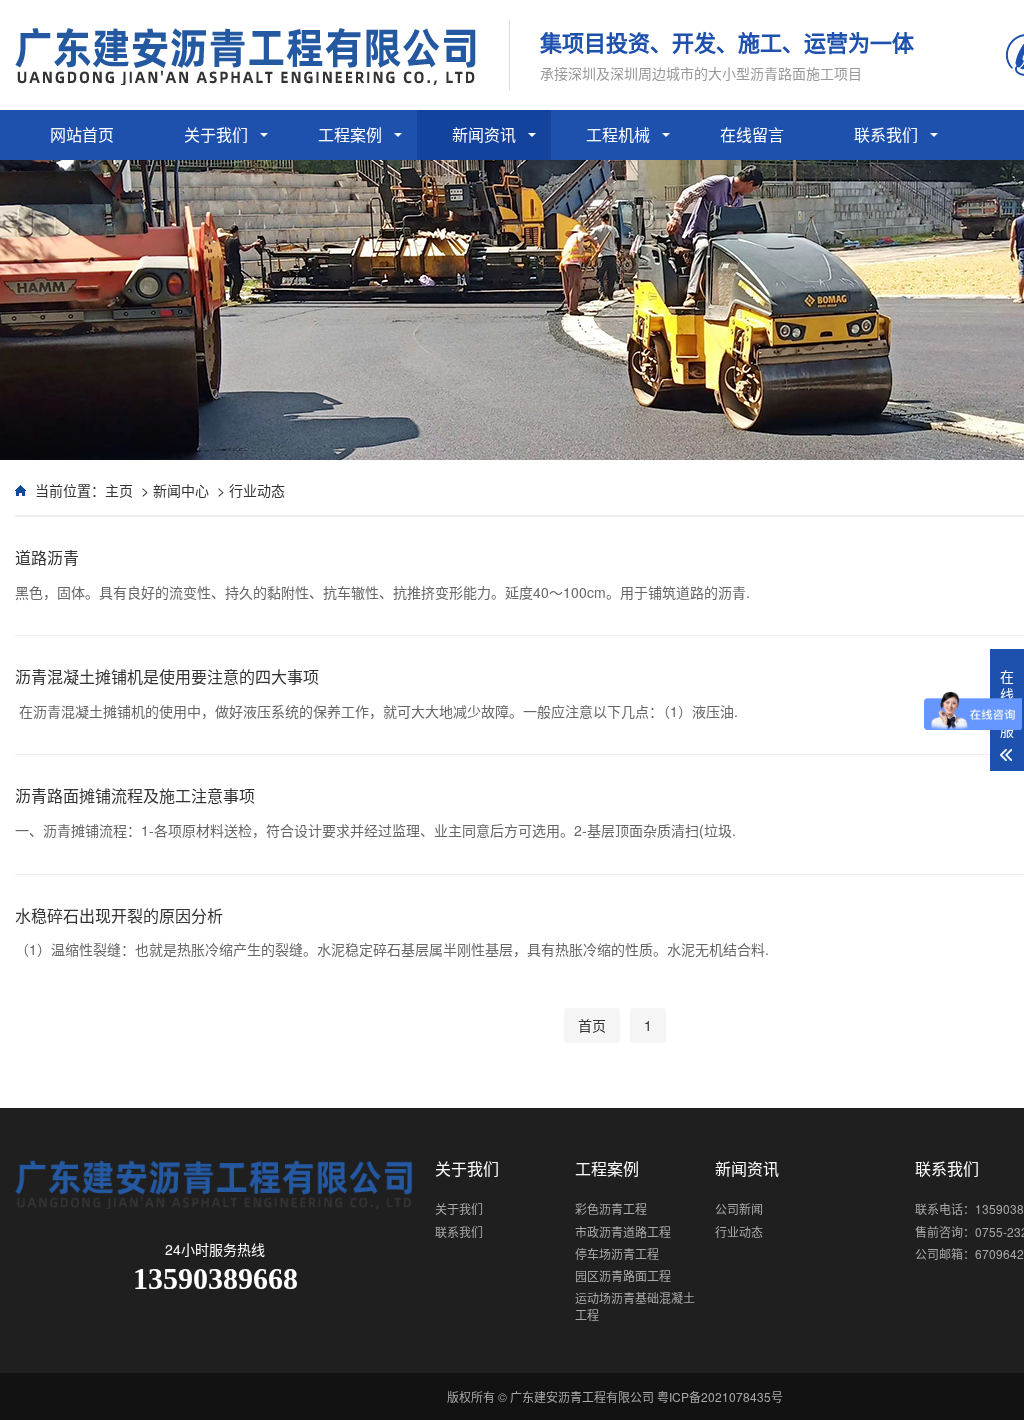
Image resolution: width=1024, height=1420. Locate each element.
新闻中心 (181, 490)
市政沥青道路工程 (623, 1231)
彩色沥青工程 (611, 1208)
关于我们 (216, 134)
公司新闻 (739, 1208)
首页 (592, 1025)
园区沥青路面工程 (623, 1275)
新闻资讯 (484, 134)
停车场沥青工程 (617, 1253)
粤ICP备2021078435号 (720, 1396)
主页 (119, 490)
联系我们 (886, 134)
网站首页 (82, 134)
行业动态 (257, 490)
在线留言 (752, 134)
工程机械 (618, 134)
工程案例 (350, 134)
